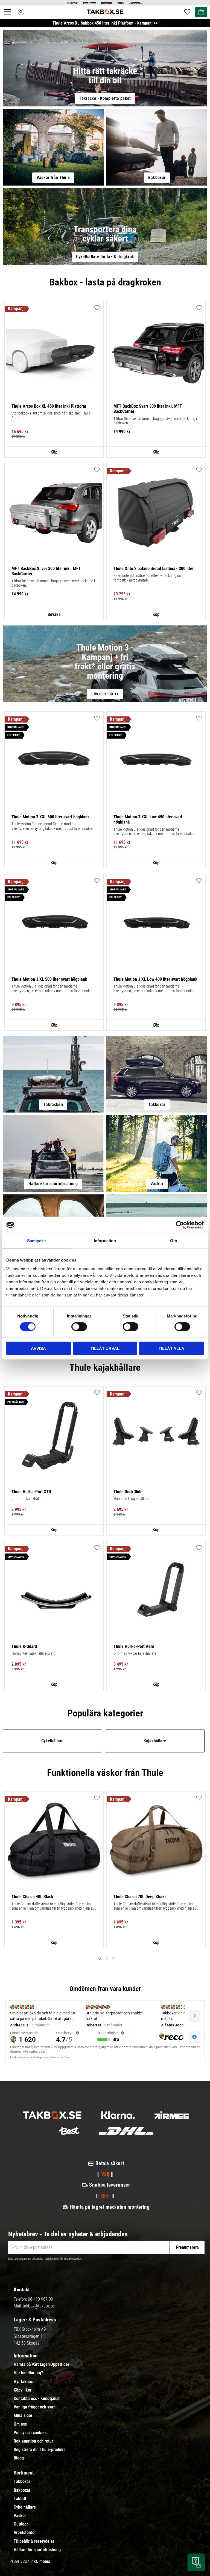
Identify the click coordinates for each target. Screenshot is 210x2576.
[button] (11, 18)
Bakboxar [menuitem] (22, 2490)
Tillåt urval (105, 1348)
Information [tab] (105, 1241)
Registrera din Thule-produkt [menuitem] (39, 2450)
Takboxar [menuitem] (22, 2482)
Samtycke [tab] (36, 1241)
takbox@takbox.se (39, 2306)
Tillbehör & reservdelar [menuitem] (34, 2541)
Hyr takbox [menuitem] (23, 2382)
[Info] (54, 452)
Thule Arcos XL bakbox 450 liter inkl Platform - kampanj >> (105, 23)
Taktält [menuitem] (20, 2499)
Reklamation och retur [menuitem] (33, 2441)
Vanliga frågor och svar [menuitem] (34, 2407)
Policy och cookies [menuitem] (30, 2433)
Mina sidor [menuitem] (23, 2416)
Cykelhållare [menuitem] (25, 2507)
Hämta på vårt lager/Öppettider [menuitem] (41, 2365)
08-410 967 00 (40, 2299)
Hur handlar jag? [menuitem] (28, 2373)
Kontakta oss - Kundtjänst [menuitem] (37, 2399)
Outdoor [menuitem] (21, 2524)
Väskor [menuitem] (20, 2516)
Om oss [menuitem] (20, 2424)
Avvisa (38, 1348)
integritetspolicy (72, 2259)
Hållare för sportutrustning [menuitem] (37, 2550)
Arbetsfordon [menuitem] (25, 2533)
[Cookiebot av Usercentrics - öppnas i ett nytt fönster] (180, 1225)
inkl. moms (40, 2561)
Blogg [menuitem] (19, 2458)
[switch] (79, 1327)
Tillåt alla (171, 1348)
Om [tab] (173, 1241)
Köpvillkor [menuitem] (23, 2390)
